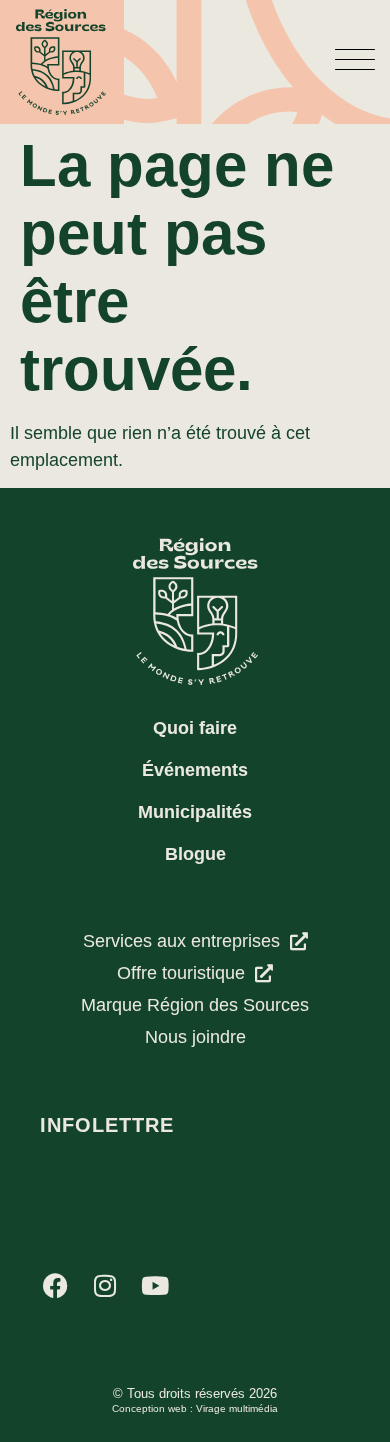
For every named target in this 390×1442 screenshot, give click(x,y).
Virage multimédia (237, 1408)
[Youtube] (155, 1285)
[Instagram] (105, 1285)
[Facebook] (55, 1285)
